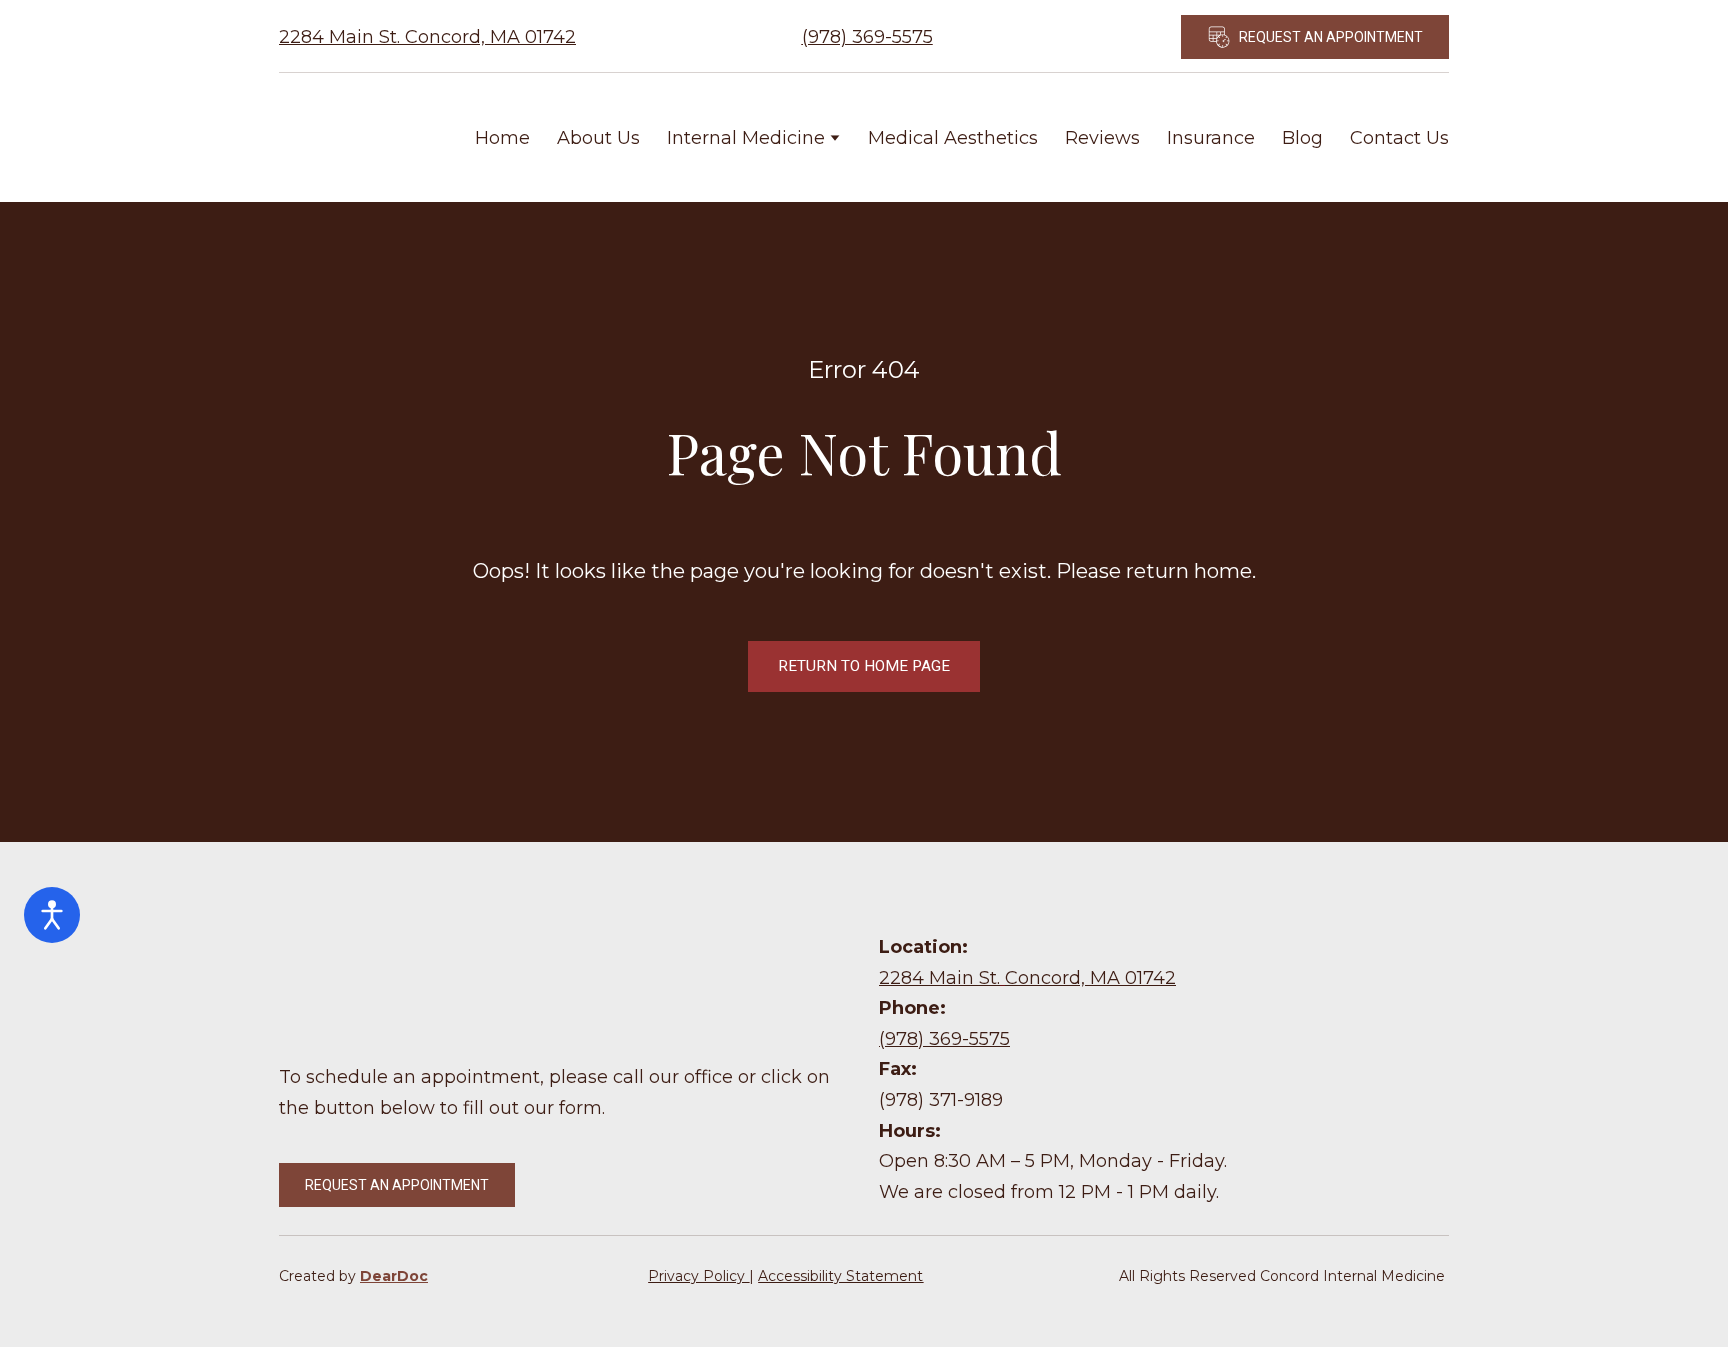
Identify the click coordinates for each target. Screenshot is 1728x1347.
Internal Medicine (746, 138)
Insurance (1211, 138)
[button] (1315, 37)
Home (502, 138)
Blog (1302, 138)
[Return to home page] (351, 138)
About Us (598, 138)
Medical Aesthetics (953, 138)
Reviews (1102, 138)
